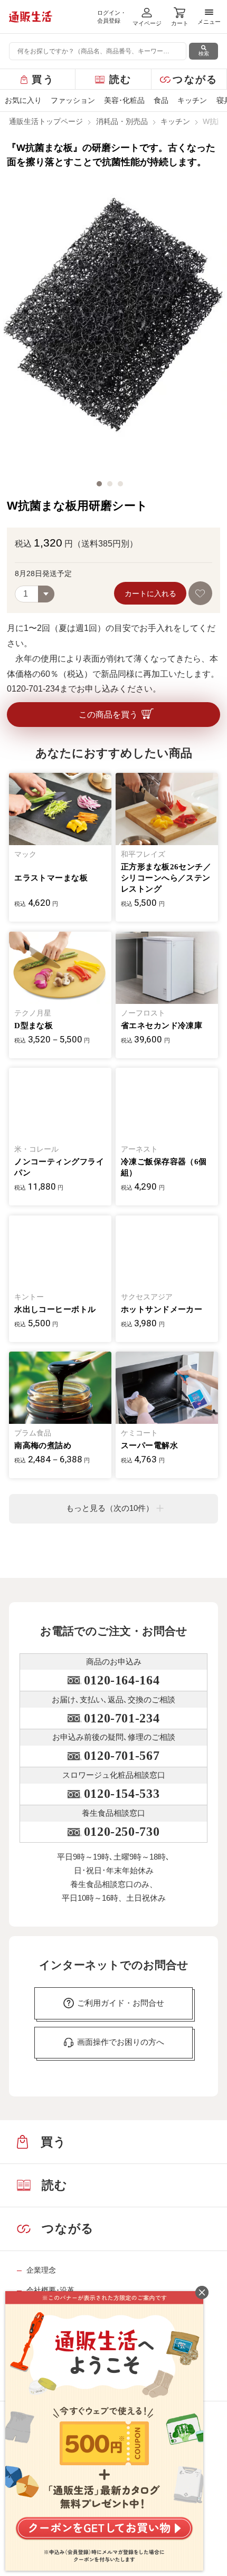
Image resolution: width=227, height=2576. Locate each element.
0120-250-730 (122, 1832)
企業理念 (41, 2270)
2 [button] (110, 484)
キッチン (192, 100)
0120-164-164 (122, 1680)
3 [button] (120, 484)
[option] (113, 325)
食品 (161, 100)
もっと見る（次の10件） (110, 1508)
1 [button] (99, 484)
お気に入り (23, 100)
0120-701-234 (122, 1718)
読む (121, 79)
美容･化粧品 (124, 100)
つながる (195, 79)
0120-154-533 (122, 1794)
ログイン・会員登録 (112, 17)
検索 (204, 54)
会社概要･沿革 (50, 2290)
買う (43, 79)
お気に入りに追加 (200, 593)
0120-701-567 (122, 1756)
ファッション (73, 100)
